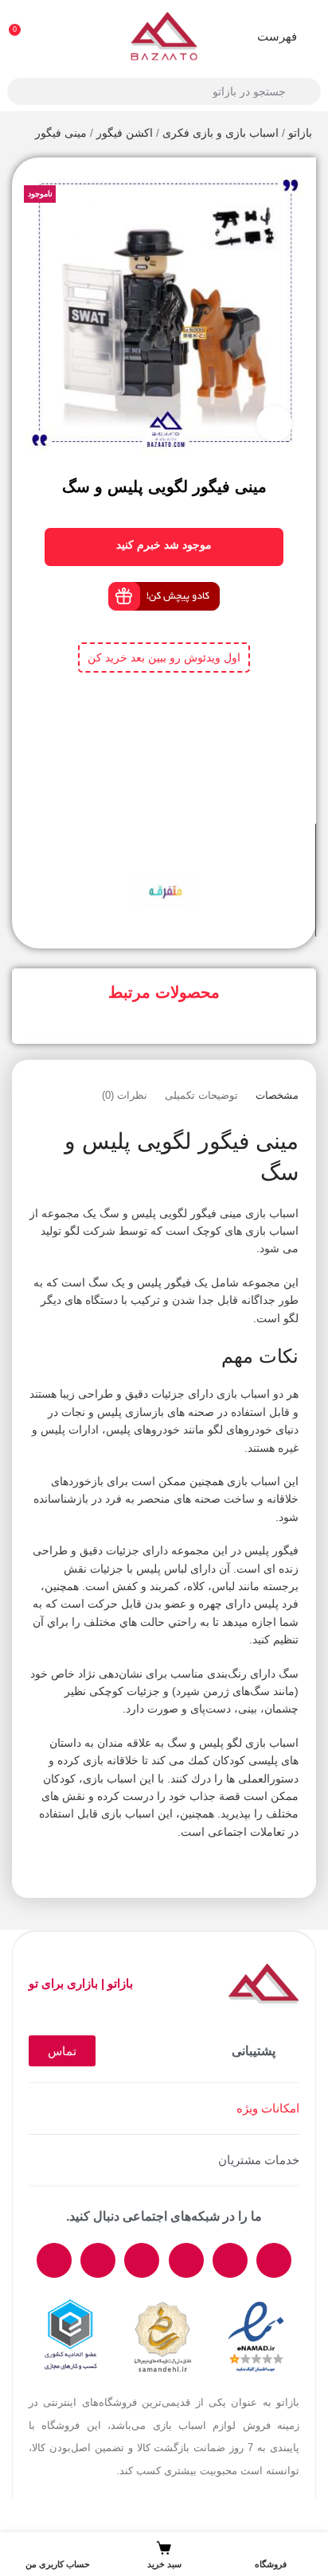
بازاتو (300, 133)
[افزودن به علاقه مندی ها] (150, 852)
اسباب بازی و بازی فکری (221, 133)
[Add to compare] (178, 852)
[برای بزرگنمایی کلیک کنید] (274, 424)
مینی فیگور (61, 133)
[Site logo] (164, 35)
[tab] (277, 1096)
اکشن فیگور (125, 133)
